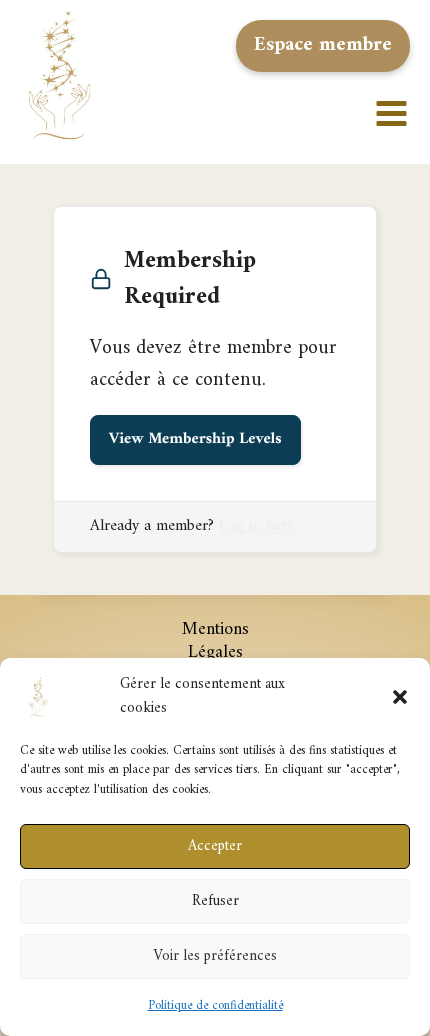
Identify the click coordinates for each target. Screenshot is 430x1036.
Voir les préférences (215, 956)
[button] (400, 697)
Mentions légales (215, 641)
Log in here (256, 526)
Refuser (215, 901)
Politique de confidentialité (215, 1005)
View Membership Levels (195, 440)
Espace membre (323, 45)
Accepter (215, 846)
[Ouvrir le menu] (398, 74)
